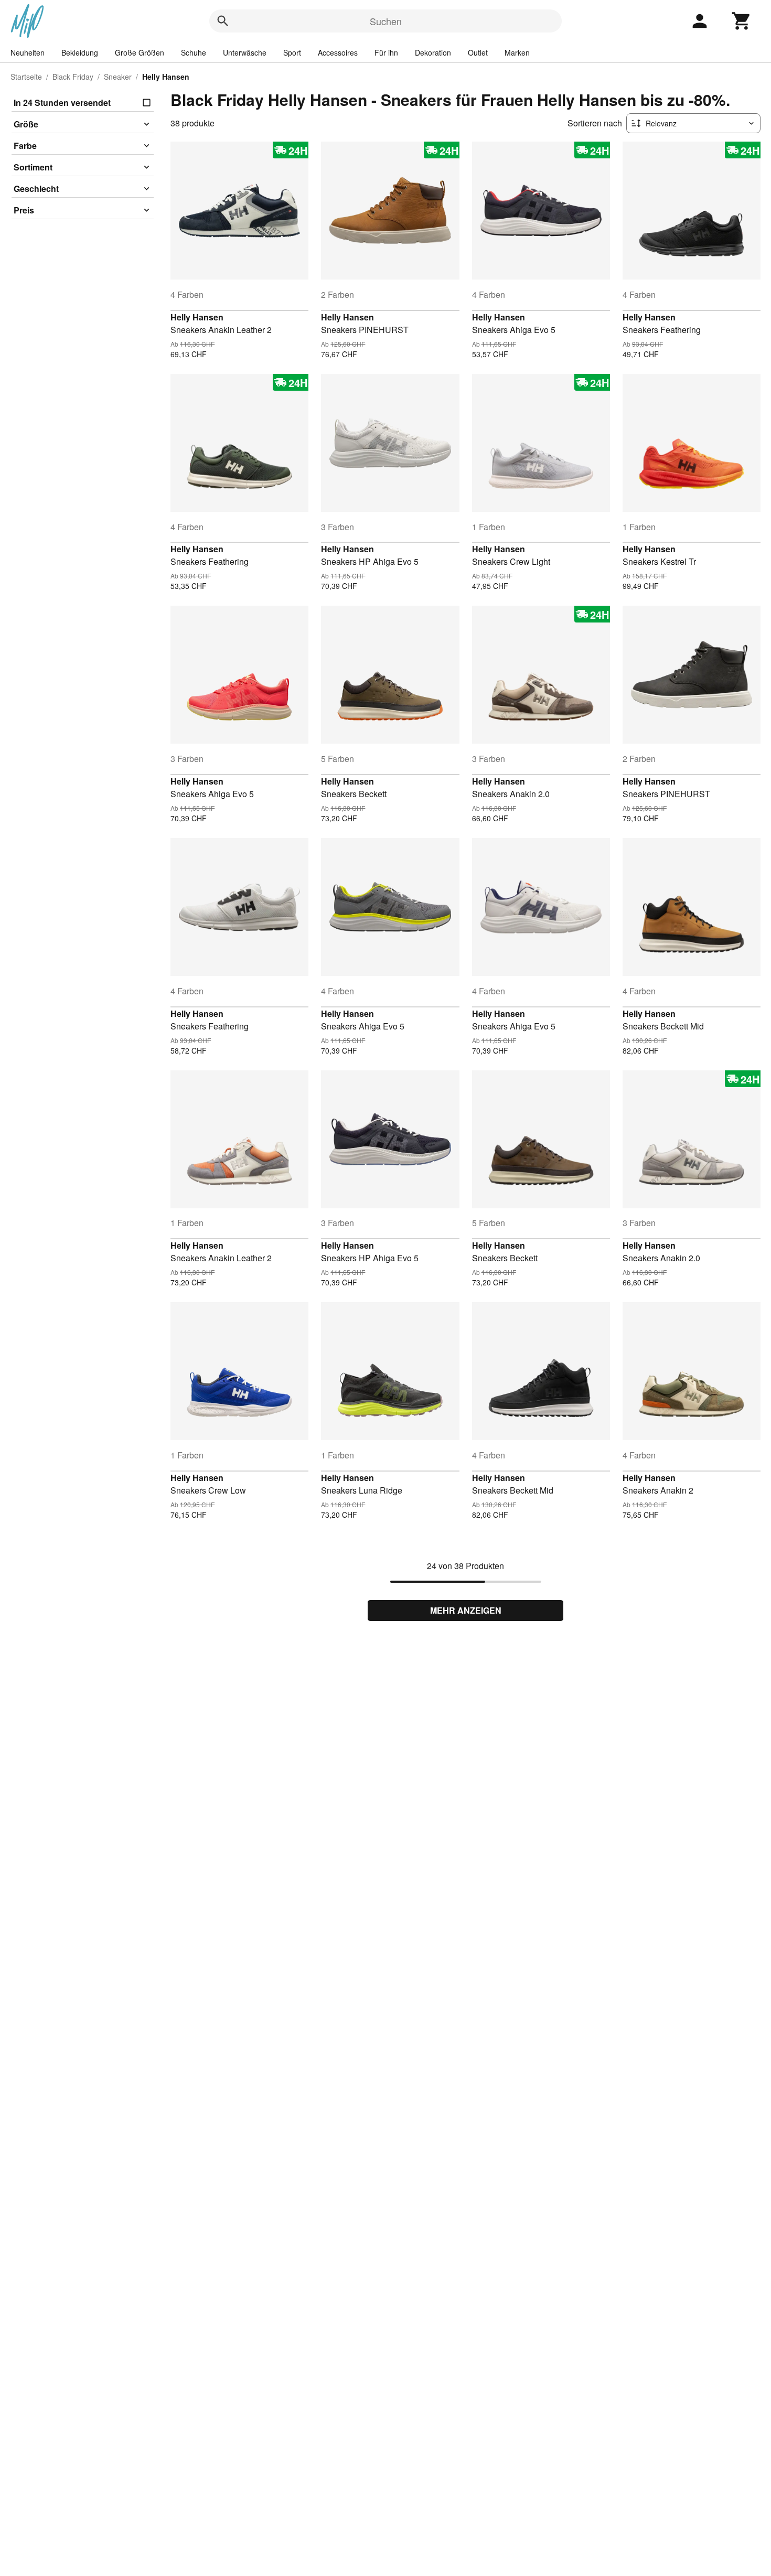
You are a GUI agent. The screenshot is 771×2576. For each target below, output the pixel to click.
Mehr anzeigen (466, 1610)
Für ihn (386, 52)
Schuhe (194, 52)
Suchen (386, 21)
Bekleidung (80, 52)
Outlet (478, 52)
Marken (517, 52)
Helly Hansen (197, 317)
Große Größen (140, 52)
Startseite (26, 77)
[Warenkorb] (742, 21)
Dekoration (433, 52)
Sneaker (118, 77)
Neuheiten (28, 52)
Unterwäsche (245, 52)
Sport (292, 52)
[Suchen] (223, 21)
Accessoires (338, 52)
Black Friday (73, 77)
